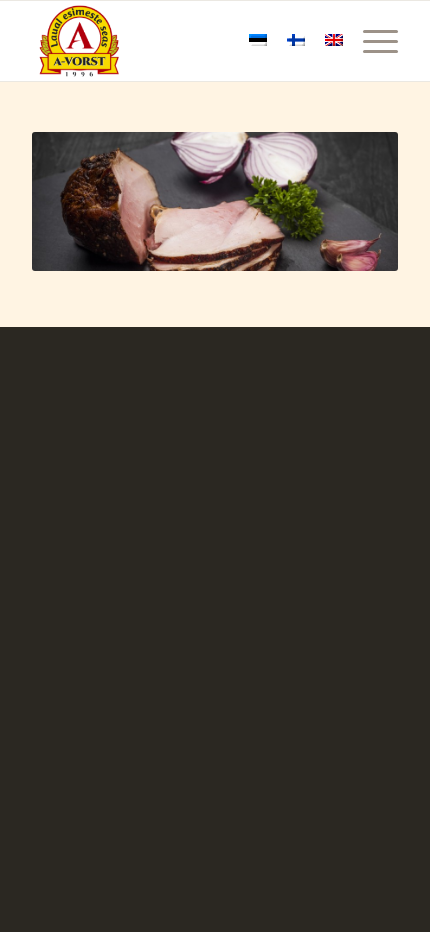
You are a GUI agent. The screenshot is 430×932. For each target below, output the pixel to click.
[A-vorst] (178, 41)
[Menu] (370, 41)
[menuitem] (370, 41)
